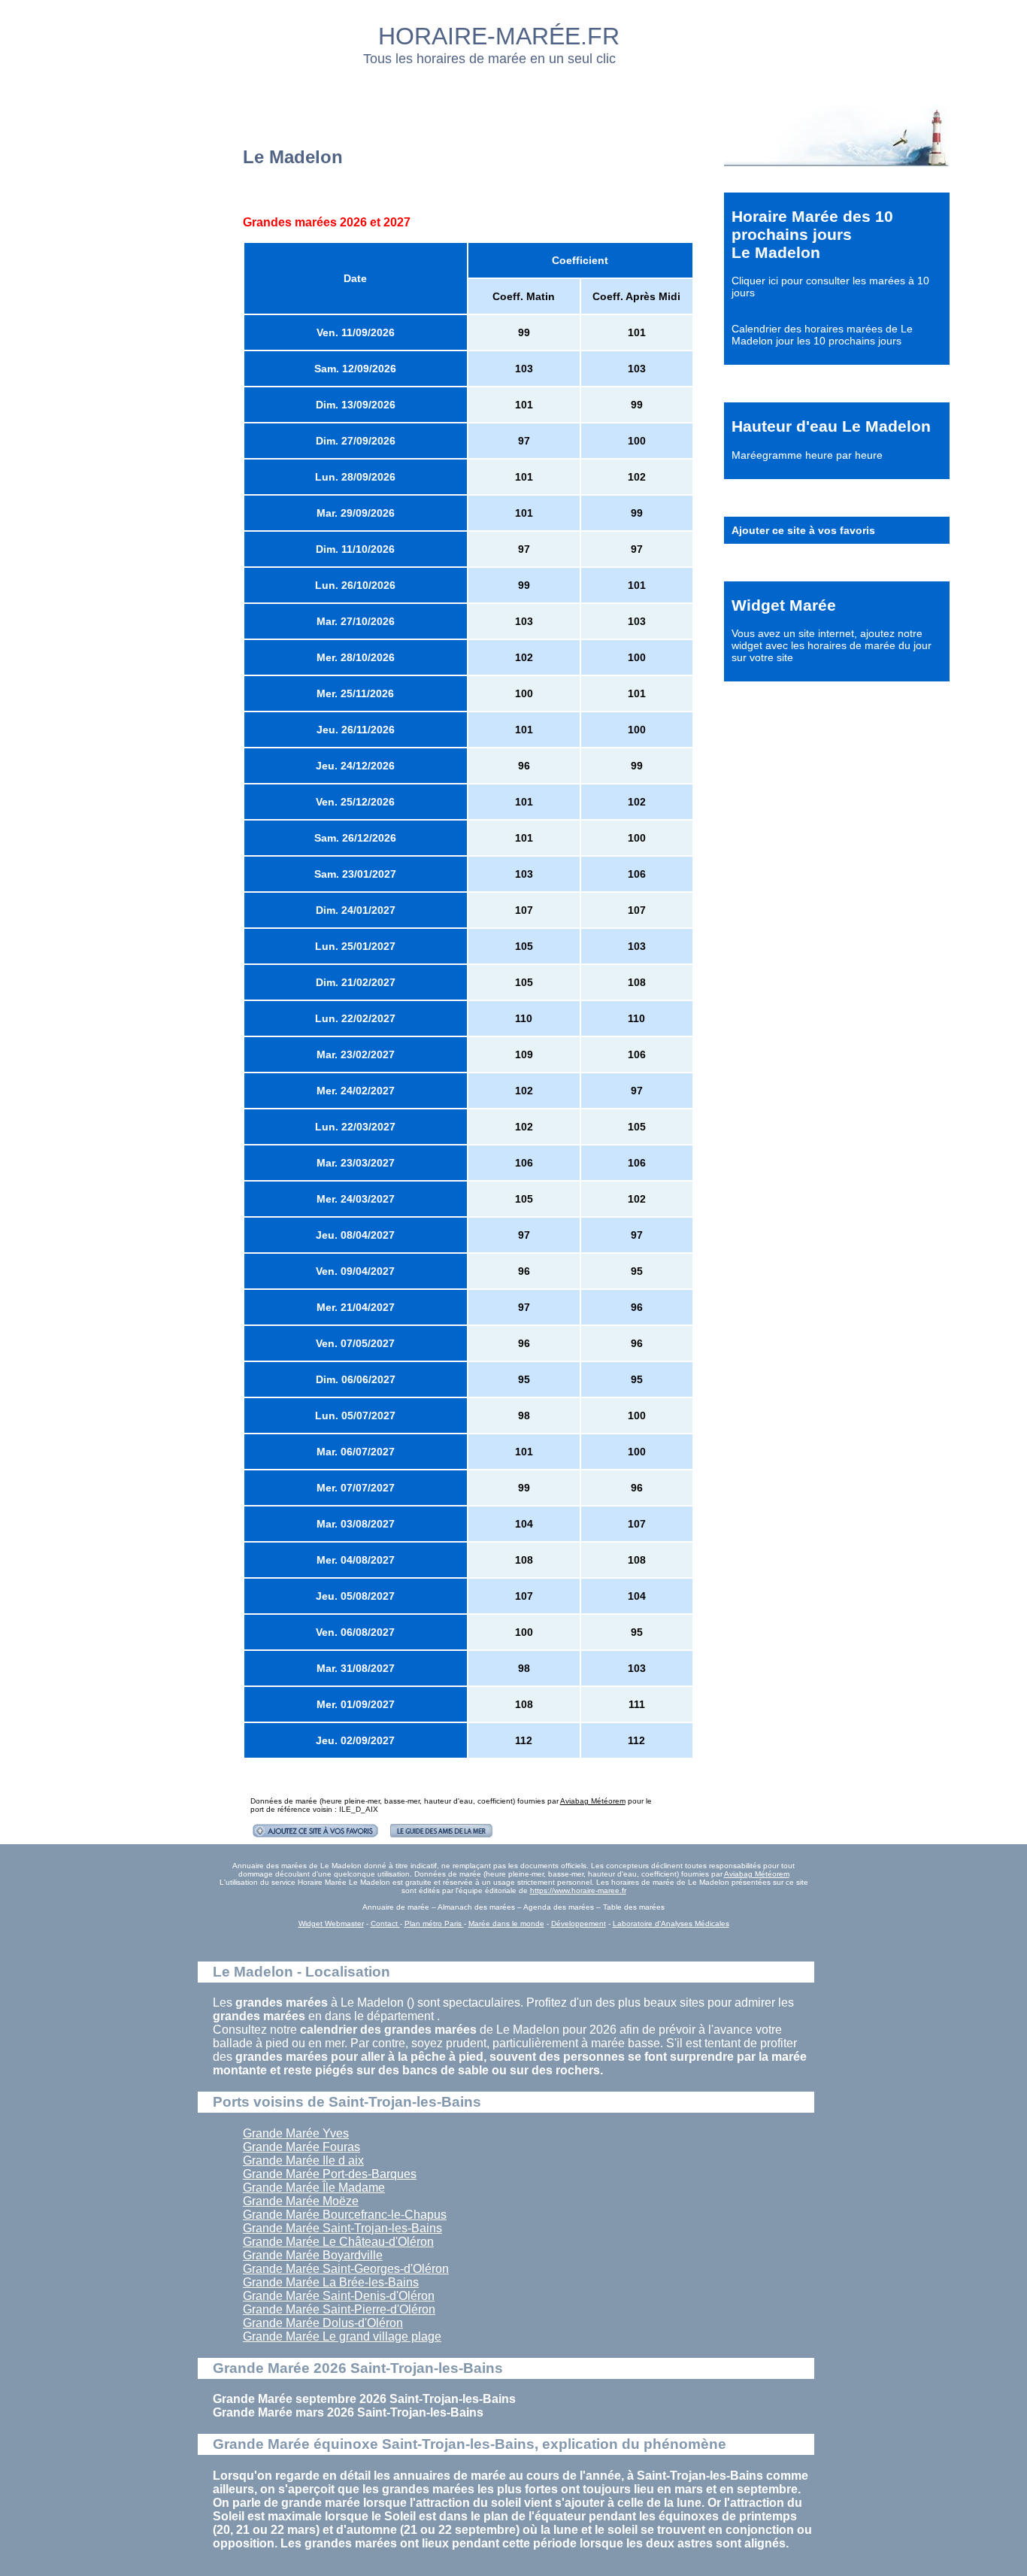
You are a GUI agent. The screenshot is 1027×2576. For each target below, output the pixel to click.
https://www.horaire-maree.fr (578, 1890)
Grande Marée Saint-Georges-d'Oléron (346, 2269)
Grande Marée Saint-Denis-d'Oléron (339, 2296)
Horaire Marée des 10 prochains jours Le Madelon (812, 234)
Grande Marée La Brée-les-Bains (331, 2282)
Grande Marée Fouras (301, 2147)
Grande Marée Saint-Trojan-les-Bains (342, 2228)
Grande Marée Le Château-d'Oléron (338, 2242)
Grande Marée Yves (296, 2133)
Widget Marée (784, 605)
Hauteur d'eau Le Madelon (831, 426)
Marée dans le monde (506, 1924)
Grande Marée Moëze (301, 2201)
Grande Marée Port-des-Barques (330, 2174)
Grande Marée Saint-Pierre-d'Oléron (339, 2309)
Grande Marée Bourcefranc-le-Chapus (345, 2215)
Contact (385, 1924)
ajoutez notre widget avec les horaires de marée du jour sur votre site (832, 645)
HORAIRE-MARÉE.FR (499, 36)
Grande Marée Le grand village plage (342, 2336)
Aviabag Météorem (593, 1801)
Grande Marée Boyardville (313, 2255)
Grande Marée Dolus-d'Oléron (323, 2323)
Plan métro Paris (434, 1924)
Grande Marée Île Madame (314, 2188)
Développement (579, 1924)
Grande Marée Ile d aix (303, 2160)
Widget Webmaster (331, 1924)
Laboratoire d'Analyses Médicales (671, 1924)
